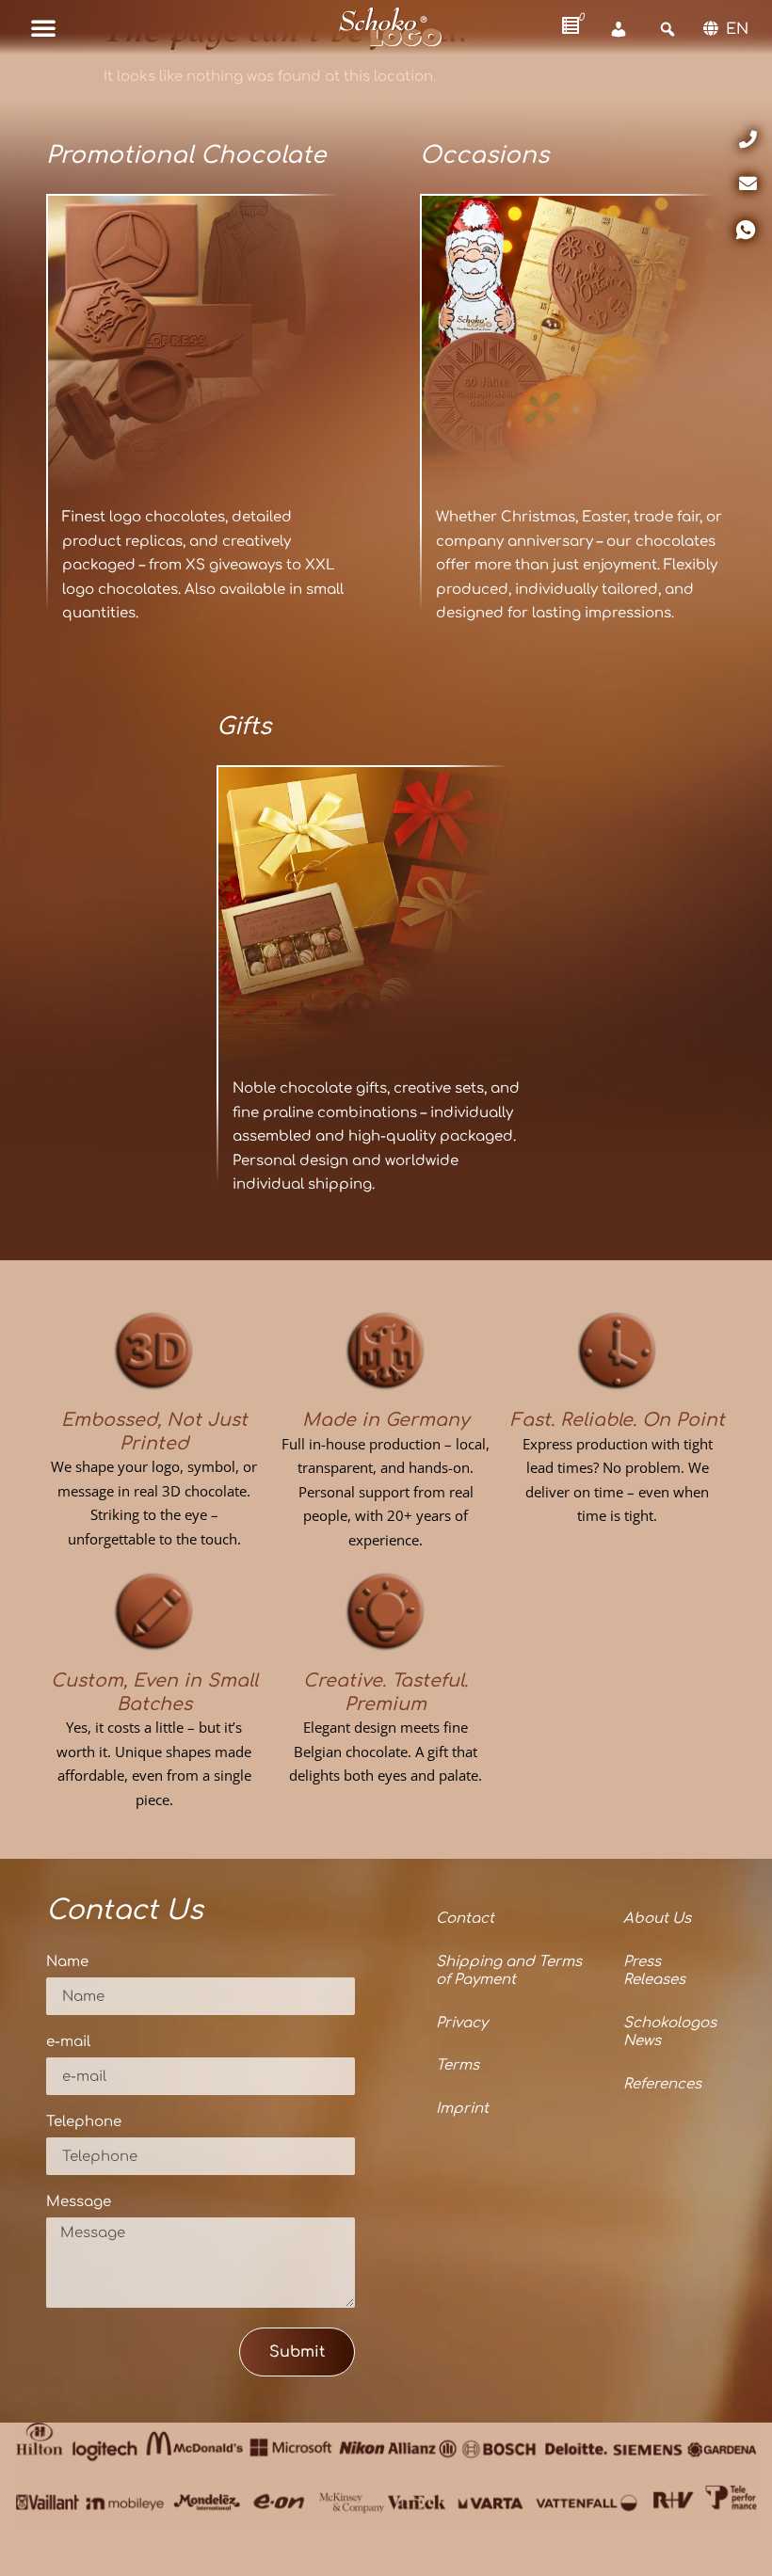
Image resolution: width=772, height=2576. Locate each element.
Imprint (462, 2109)
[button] (43, 27)
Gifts (244, 727)
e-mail (68, 2042)
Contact (465, 1919)
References (662, 2084)
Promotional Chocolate (186, 155)
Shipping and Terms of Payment (509, 1971)
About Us (657, 1919)
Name (67, 1962)
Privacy (462, 2023)
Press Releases (654, 1971)
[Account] (619, 29)
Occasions (484, 155)
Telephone (84, 2122)
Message (79, 2202)
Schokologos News (670, 2032)
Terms (458, 2065)
